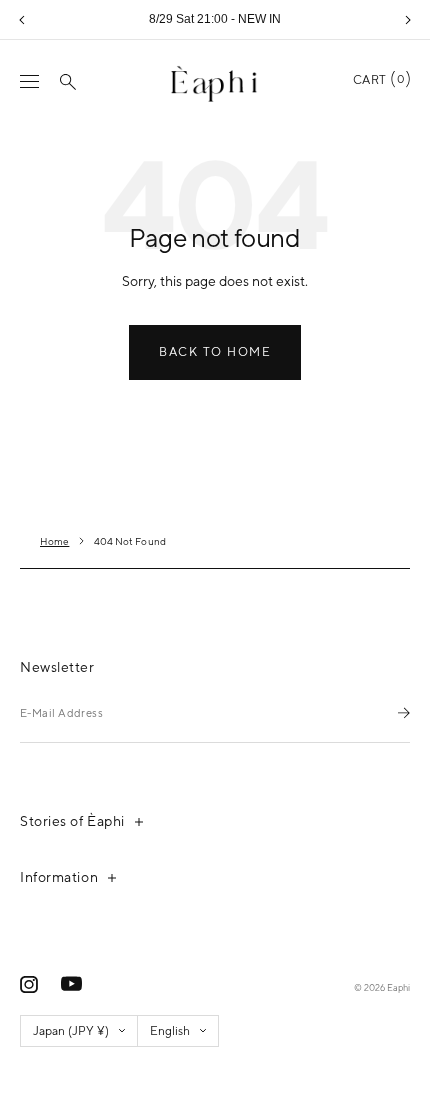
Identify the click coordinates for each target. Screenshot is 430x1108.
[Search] (68, 82)
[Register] (404, 712)
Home (54, 541)
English (170, 1031)
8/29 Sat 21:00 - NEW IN (215, 19)
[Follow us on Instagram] (29, 984)
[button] (22, 20)
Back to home (215, 352)
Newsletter (57, 667)
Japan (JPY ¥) (71, 1031)
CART (378, 80)
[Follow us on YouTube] (71, 984)
